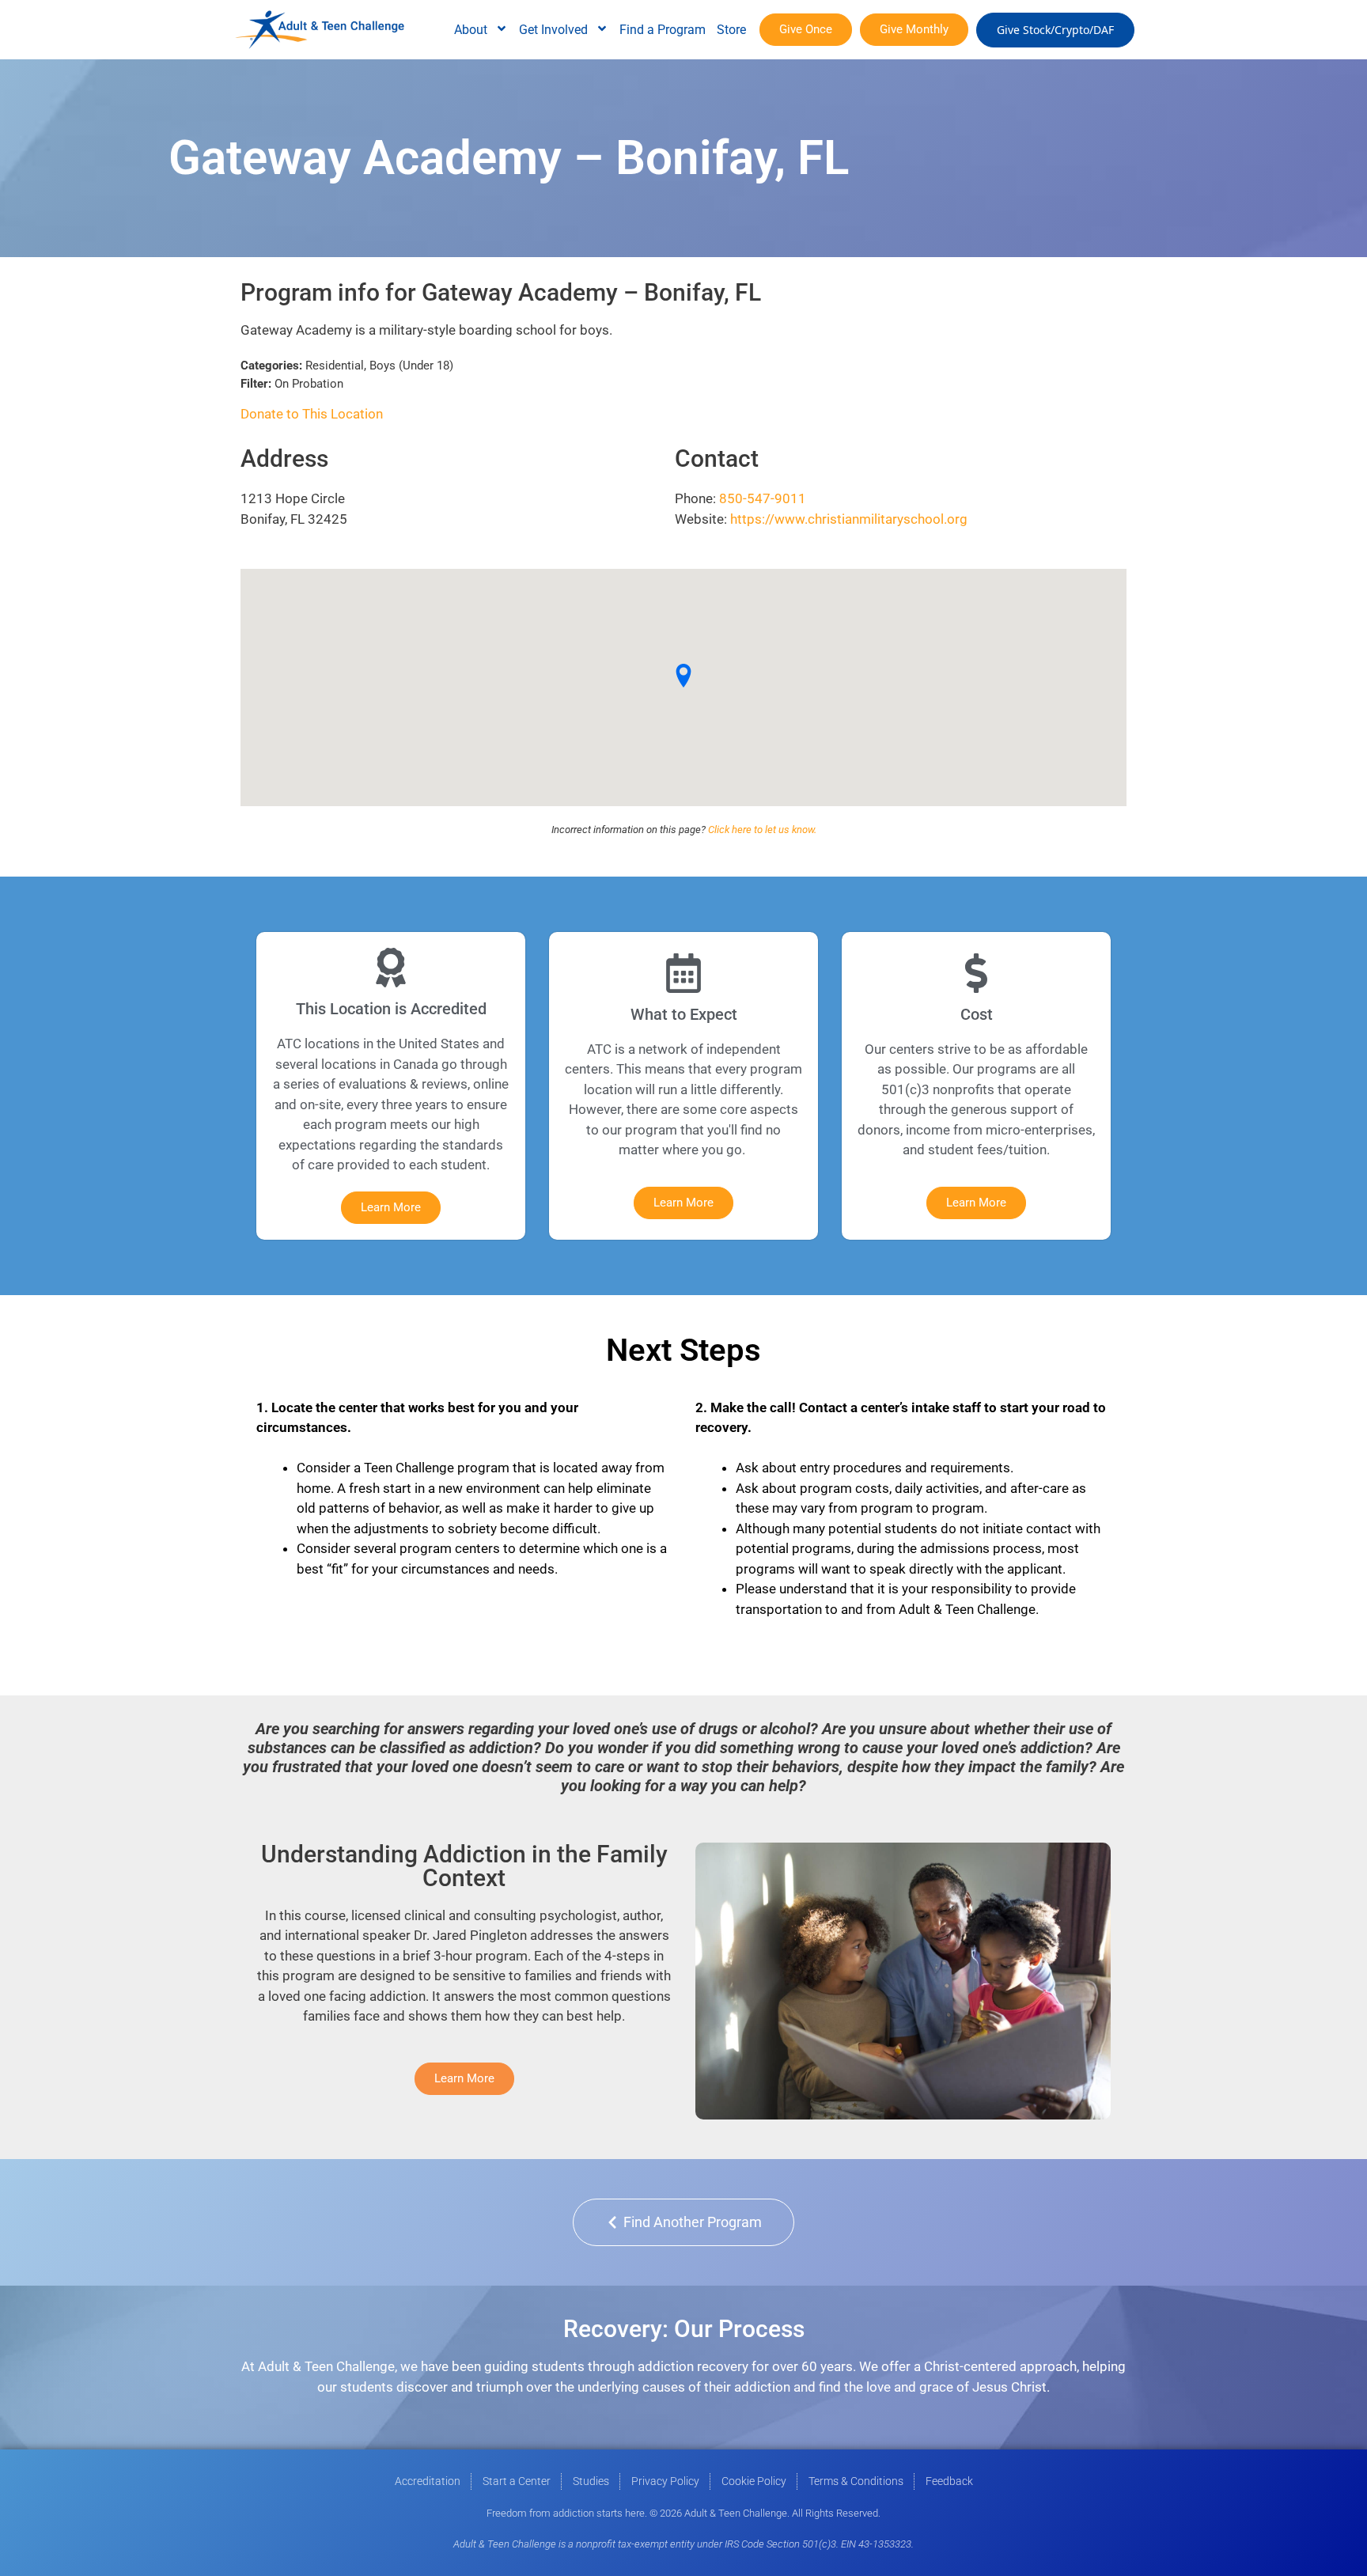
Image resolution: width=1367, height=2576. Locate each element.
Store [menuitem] (731, 30)
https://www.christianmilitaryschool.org (849, 519)
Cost (977, 1014)
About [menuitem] (471, 30)
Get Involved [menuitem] (553, 30)
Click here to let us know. (762, 830)
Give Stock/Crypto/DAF (1055, 30)
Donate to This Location (312, 414)
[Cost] (976, 973)
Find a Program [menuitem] (663, 30)
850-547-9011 (763, 498)
